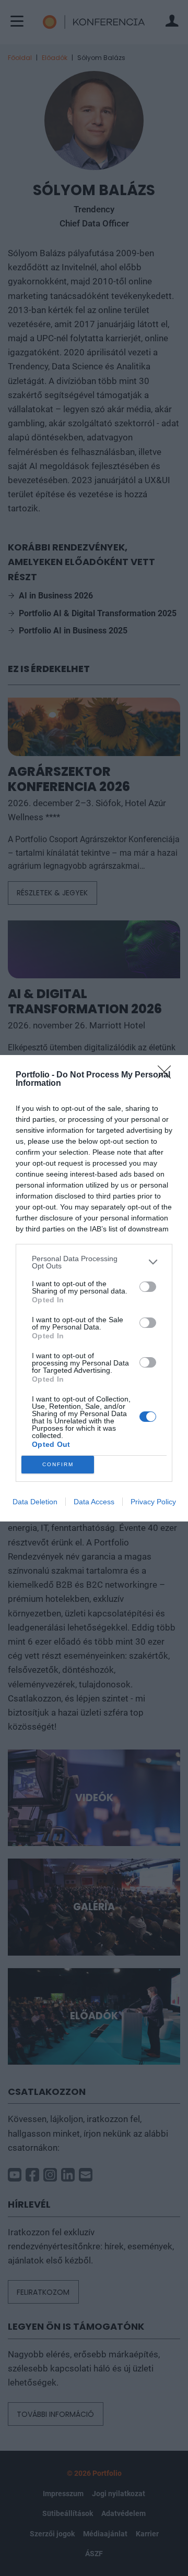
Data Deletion (35, 1502)
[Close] (168, 1075)
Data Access (94, 1502)
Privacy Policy (153, 1502)
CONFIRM (58, 1464)
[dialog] (94, 1288)
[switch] (148, 1287)
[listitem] (94, 1262)
